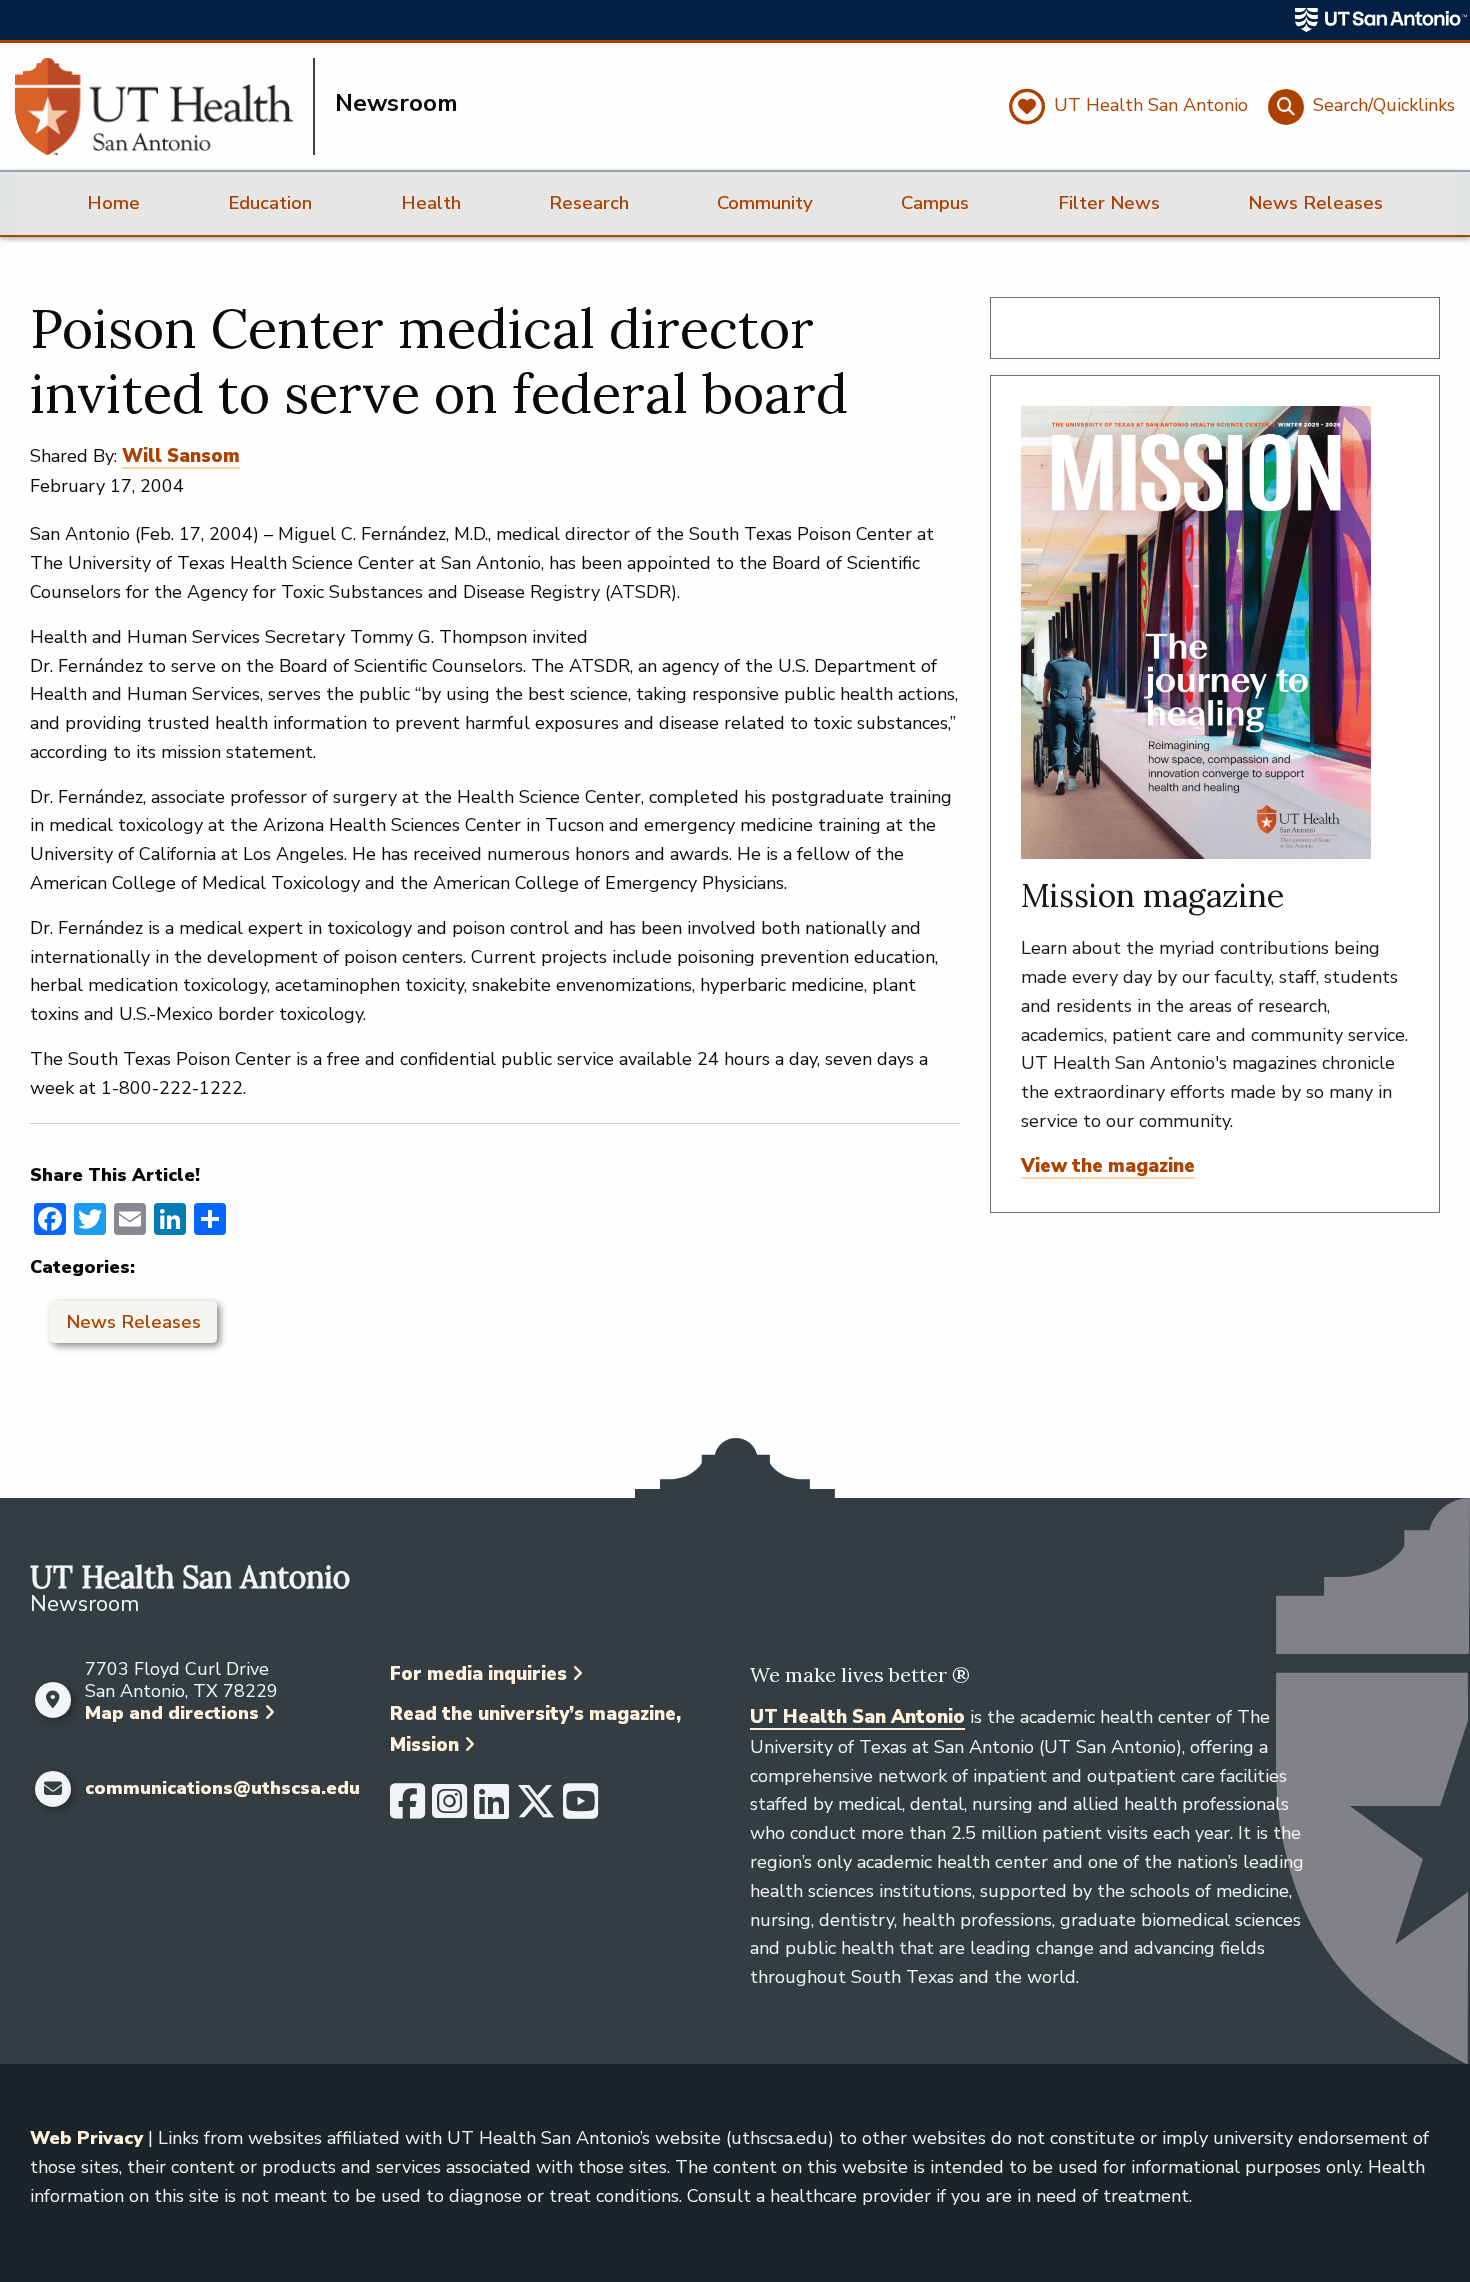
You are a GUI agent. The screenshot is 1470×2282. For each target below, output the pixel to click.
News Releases (133, 1322)
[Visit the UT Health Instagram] (449, 1810)
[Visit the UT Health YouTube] (580, 1810)
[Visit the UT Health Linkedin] (491, 1810)
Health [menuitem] (431, 203)
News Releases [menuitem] (1315, 203)
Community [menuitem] (765, 203)
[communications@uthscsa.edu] (52, 1789)
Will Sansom (181, 456)
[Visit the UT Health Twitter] (536, 1810)
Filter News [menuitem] (1109, 203)
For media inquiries (478, 1674)
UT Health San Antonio (857, 1717)
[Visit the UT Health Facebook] (407, 1810)
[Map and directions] (52, 1700)
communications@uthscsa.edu (222, 1789)
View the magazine (1108, 1166)
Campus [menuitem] (935, 203)
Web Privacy (86, 2138)
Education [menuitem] (270, 203)
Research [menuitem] (589, 203)
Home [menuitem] (113, 203)
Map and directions (172, 1713)
